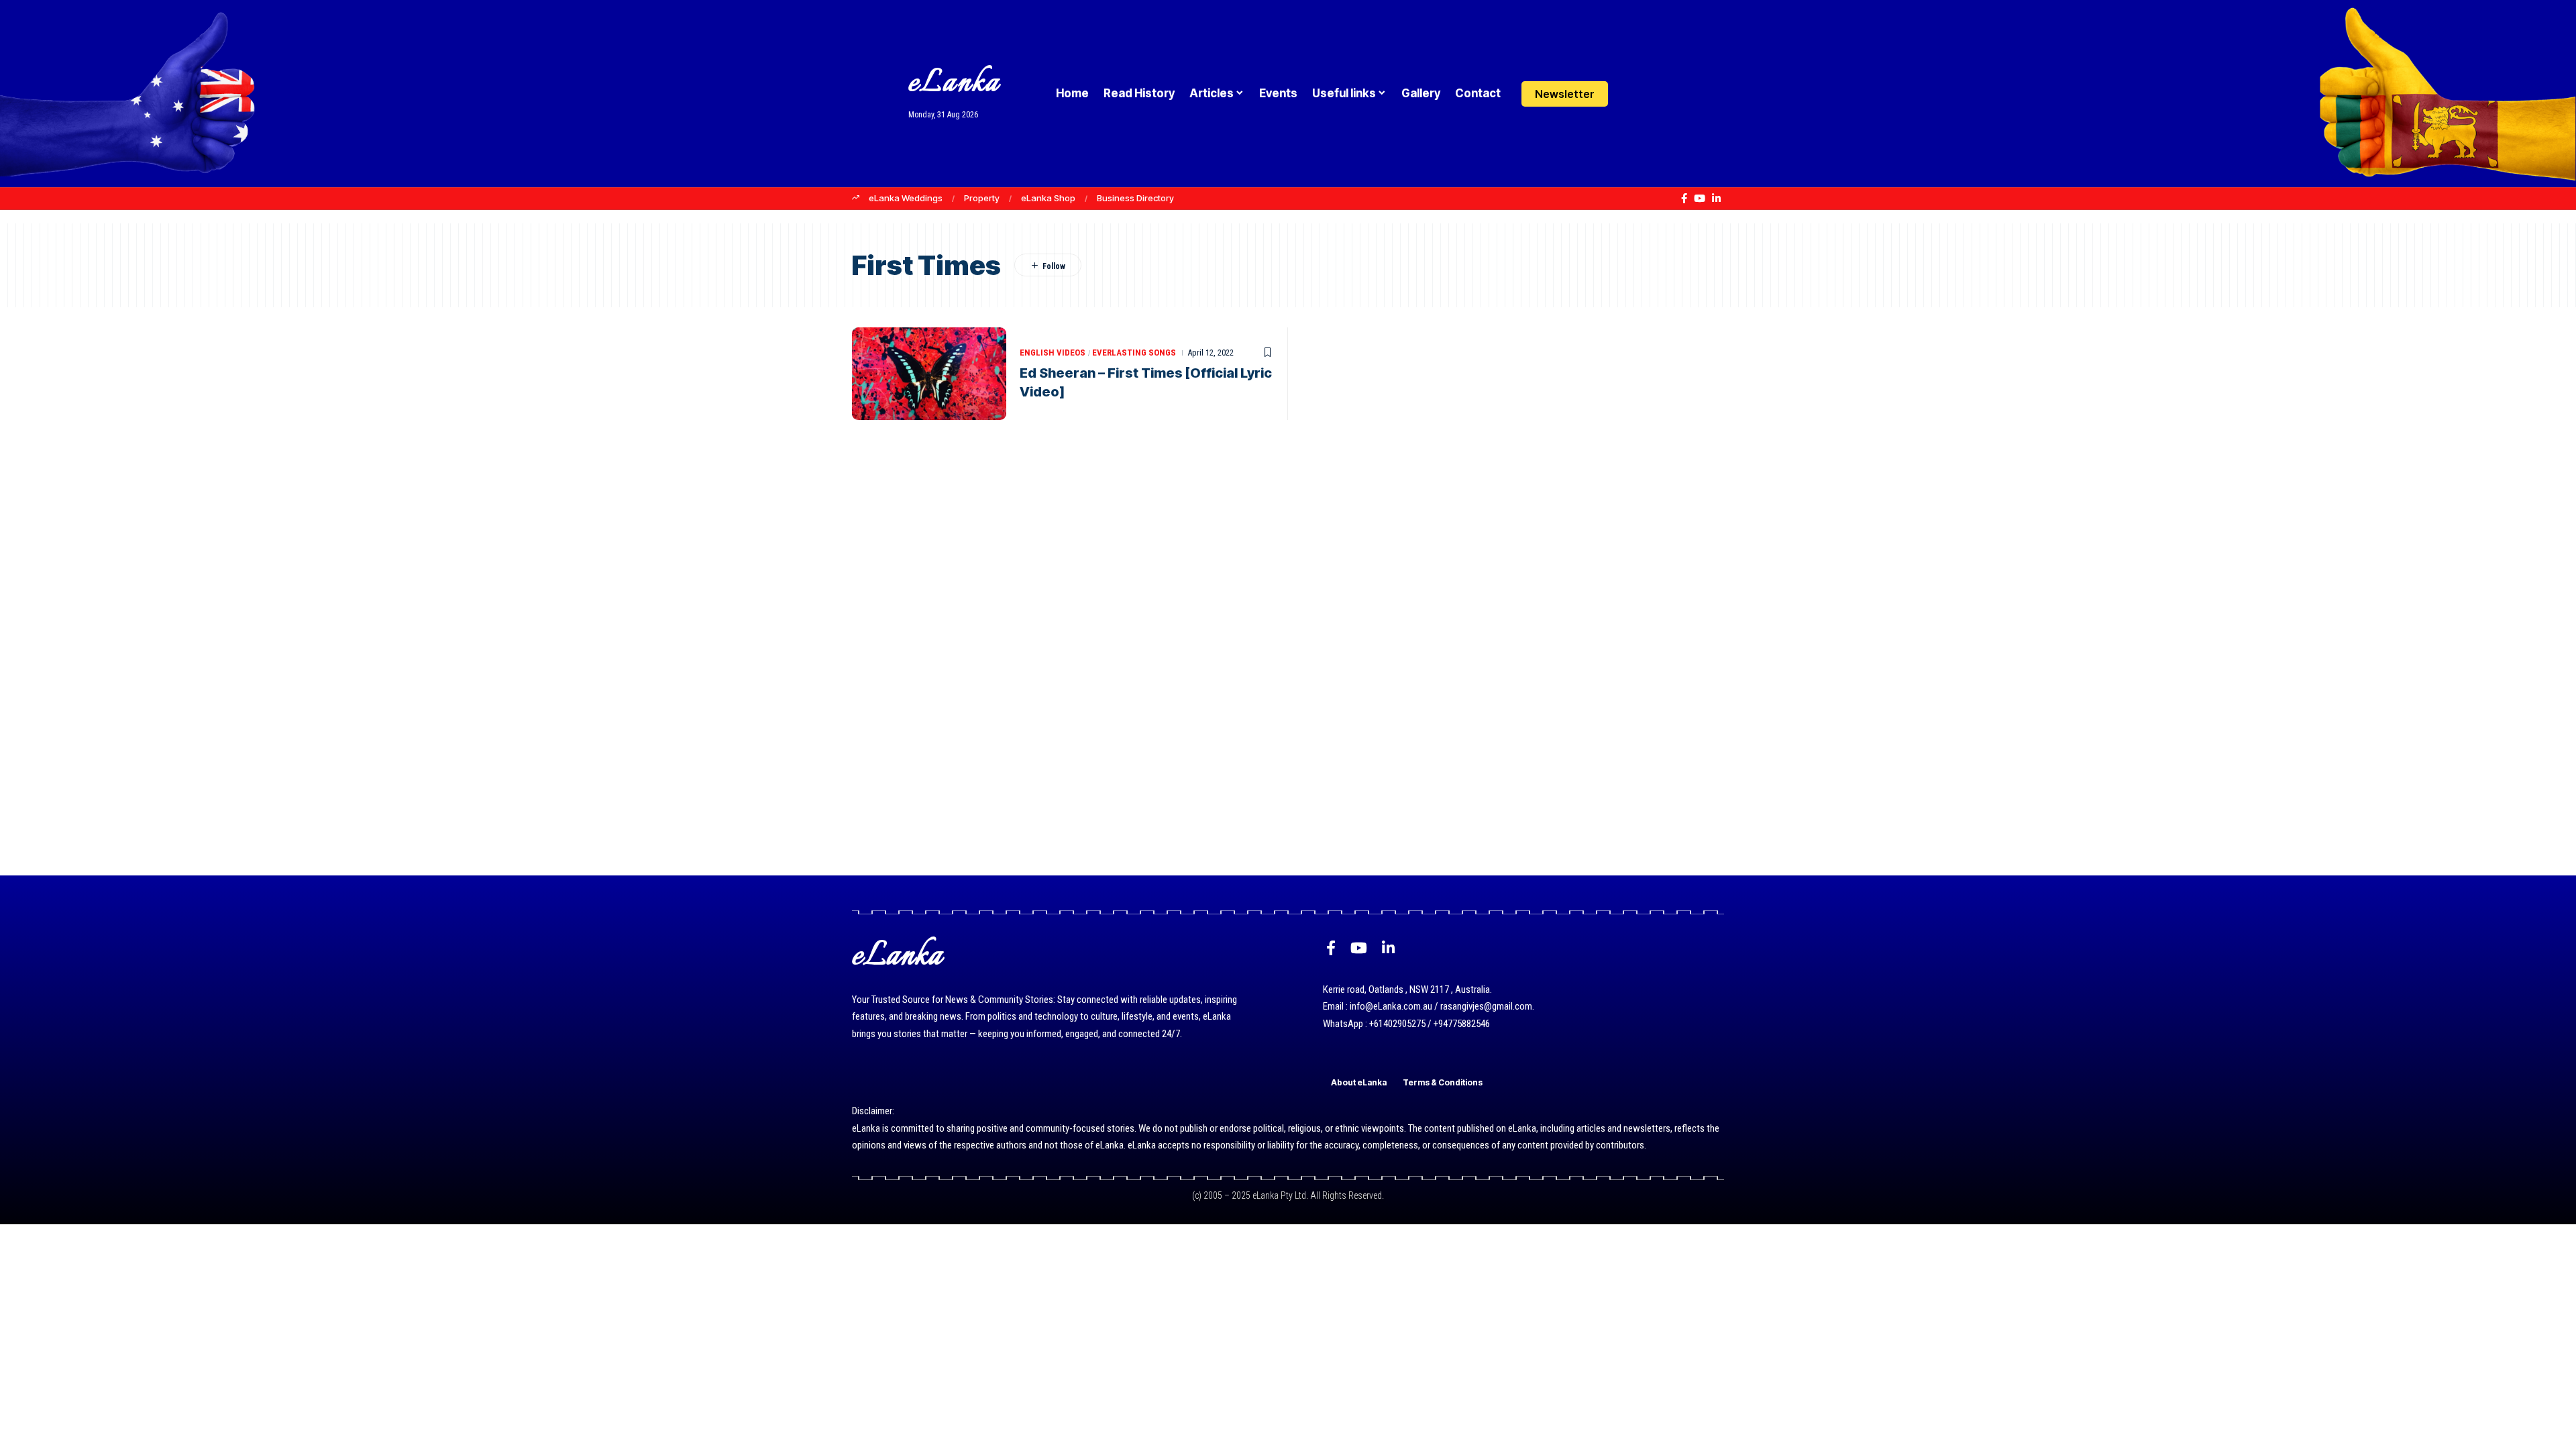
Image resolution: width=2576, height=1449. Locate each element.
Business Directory (1135, 198)
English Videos (1053, 353)
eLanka (954, 84)
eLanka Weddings (906, 198)
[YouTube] (1700, 199)
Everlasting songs (1134, 353)
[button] (1659, 94)
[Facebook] (1684, 199)
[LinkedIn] (1716, 199)
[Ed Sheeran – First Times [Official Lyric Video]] (929, 374)
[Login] (1632, 94)
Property (982, 198)
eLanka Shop (1048, 198)
